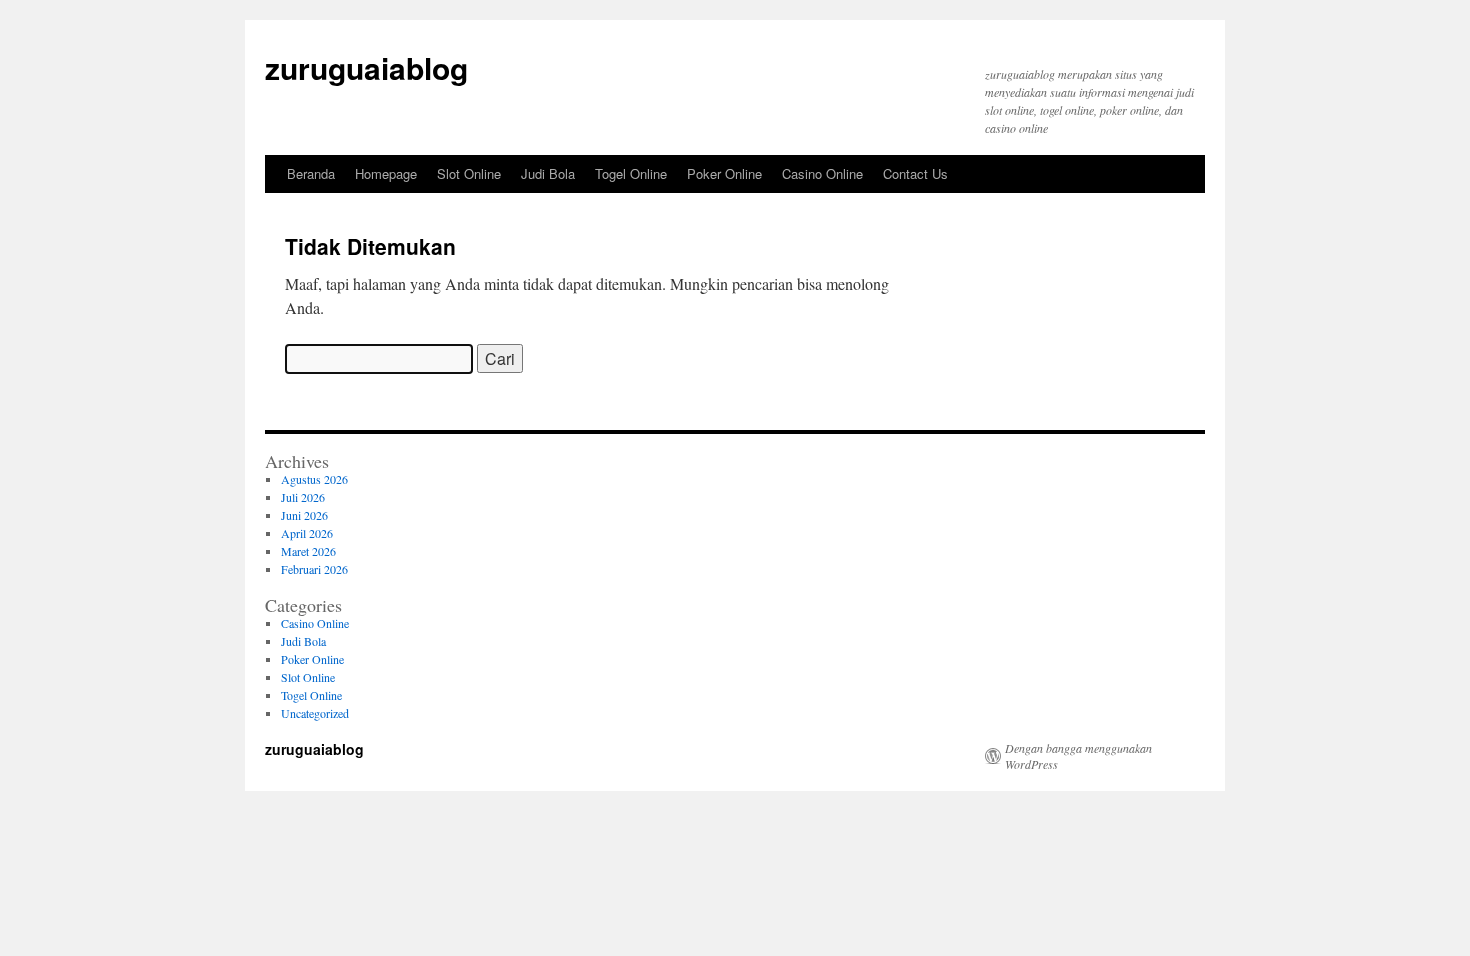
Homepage (386, 173)
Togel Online (631, 173)
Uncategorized (315, 713)
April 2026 (307, 533)
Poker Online (724, 173)
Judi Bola (548, 173)
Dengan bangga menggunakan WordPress (1078, 756)
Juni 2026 (304, 515)
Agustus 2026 (314, 479)
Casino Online (822, 173)
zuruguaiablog (366, 67)
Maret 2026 (308, 551)
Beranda (311, 173)
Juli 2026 (303, 497)
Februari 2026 (314, 569)
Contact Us (915, 173)
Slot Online (469, 173)
